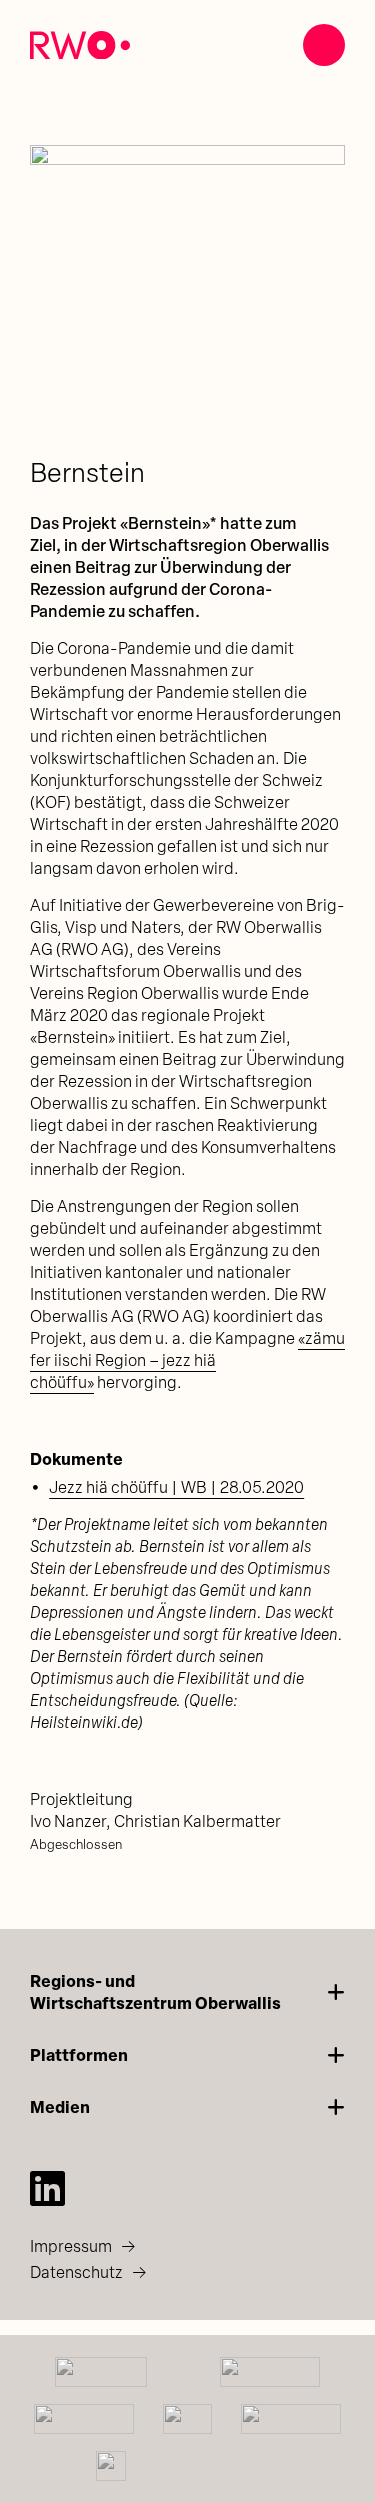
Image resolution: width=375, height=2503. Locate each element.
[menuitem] (187, 2247)
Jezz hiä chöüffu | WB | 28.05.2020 (176, 1489)
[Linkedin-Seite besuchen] (47, 2188)
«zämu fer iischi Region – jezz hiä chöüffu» (187, 1362)
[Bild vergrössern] (187, 302)
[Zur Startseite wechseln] (80, 45)
